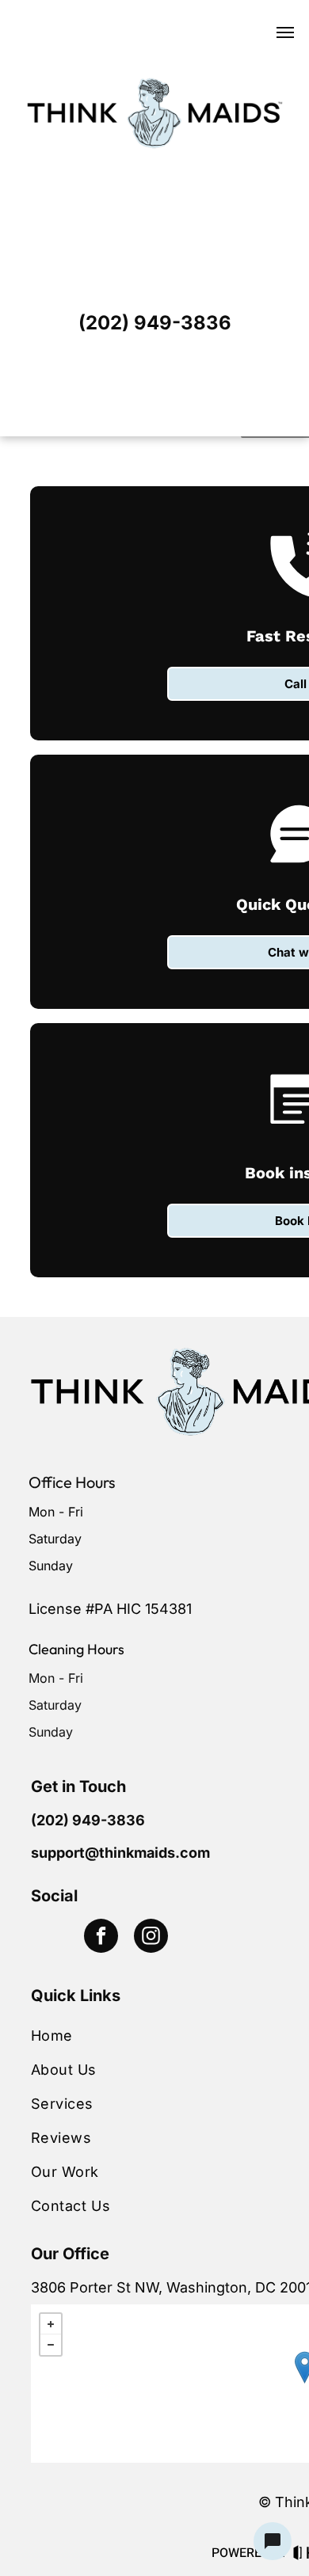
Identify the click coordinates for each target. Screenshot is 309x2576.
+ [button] (51, 2324)
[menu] (285, 32)
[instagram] (151, 1938)
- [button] (51, 2345)
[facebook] (101, 1938)
